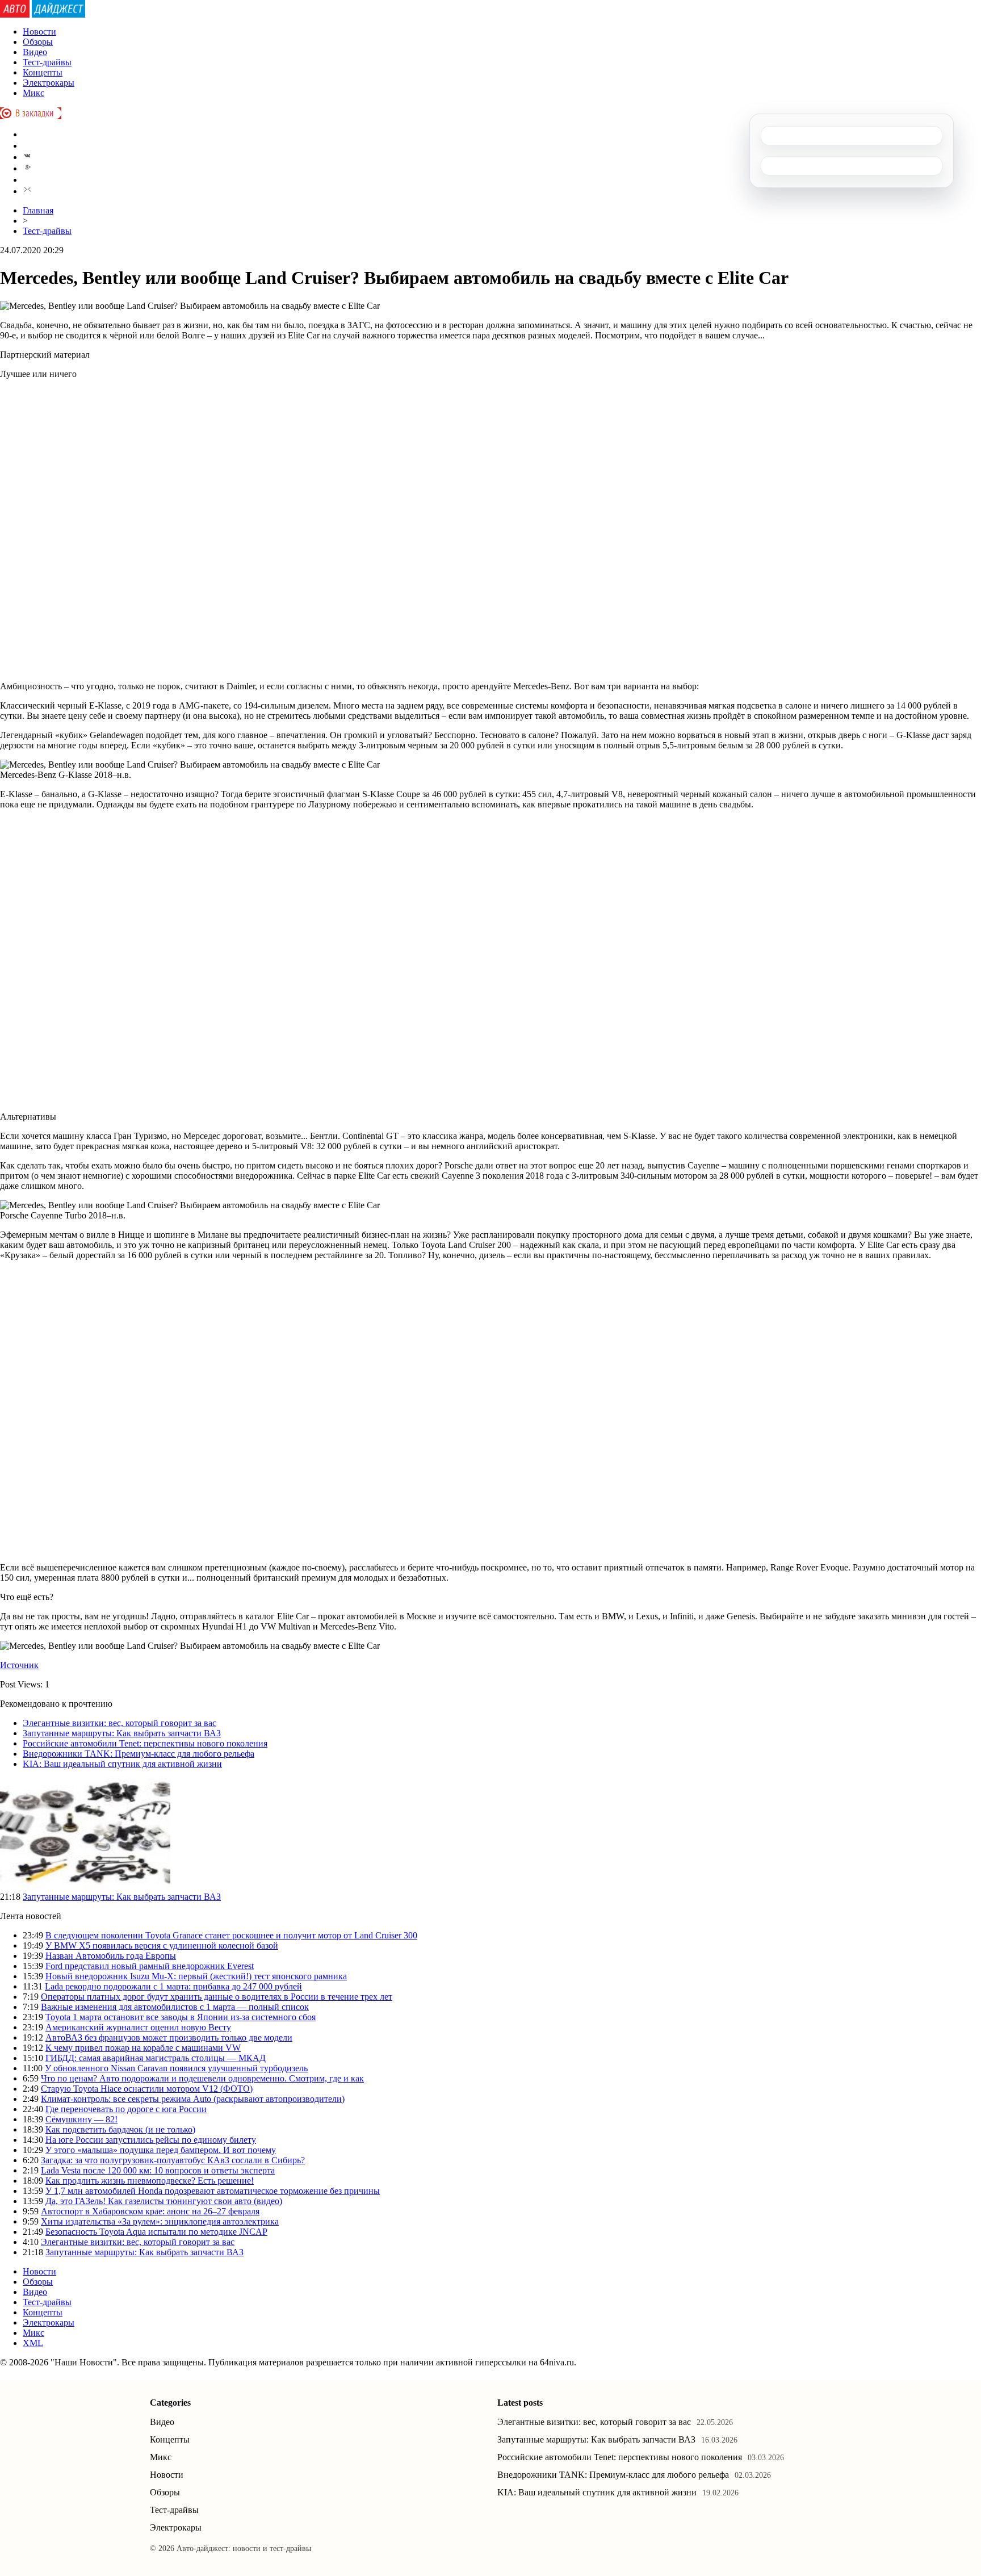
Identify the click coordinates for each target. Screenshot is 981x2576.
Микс (33, 93)
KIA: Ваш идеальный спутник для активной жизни (122, 1764)
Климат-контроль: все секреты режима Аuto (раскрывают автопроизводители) (193, 2099)
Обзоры (38, 42)
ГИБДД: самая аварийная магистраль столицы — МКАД (156, 2058)
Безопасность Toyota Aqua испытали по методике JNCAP (156, 2232)
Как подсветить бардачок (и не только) (120, 2129)
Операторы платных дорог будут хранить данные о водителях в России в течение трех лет (217, 1997)
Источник (19, 1665)
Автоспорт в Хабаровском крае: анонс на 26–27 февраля (150, 2211)
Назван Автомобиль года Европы (111, 1956)
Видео (35, 52)
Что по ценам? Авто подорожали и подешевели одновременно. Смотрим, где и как (202, 2078)
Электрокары (49, 83)
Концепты (43, 72)
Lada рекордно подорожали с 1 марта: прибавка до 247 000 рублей (173, 1986)
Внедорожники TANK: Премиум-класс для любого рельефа (139, 1754)
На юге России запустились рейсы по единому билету (151, 2140)
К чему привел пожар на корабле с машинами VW (143, 2048)
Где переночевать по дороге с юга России (126, 2109)
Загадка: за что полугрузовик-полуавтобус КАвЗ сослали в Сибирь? (173, 2160)
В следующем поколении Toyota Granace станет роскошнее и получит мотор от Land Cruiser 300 (231, 1935)
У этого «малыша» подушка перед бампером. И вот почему (161, 2150)
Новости (39, 32)
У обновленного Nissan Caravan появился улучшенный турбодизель (176, 2068)
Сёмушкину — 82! (81, 2119)
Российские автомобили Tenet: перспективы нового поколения (145, 1743)
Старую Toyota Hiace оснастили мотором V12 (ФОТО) (147, 2089)
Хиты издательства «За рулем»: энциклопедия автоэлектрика (160, 2221)
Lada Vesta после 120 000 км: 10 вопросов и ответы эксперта (158, 2170)
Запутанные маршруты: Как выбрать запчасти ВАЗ (122, 1733)
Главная (38, 210)
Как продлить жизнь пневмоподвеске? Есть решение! (150, 2181)
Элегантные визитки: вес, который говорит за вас (120, 1723)
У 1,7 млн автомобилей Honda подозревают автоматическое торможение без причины (213, 2191)
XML (33, 2343)
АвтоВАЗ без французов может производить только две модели (169, 2037)
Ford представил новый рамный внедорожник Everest (150, 1966)
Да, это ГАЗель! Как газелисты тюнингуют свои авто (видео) (164, 2201)
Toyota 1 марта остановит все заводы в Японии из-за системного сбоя (181, 2017)
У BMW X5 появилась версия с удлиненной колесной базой (162, 1945)
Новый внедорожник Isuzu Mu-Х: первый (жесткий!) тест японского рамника (196, 1976)
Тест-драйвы (47, 62)
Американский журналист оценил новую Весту (138, 2027)
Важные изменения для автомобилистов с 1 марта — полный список (175, 2007)
